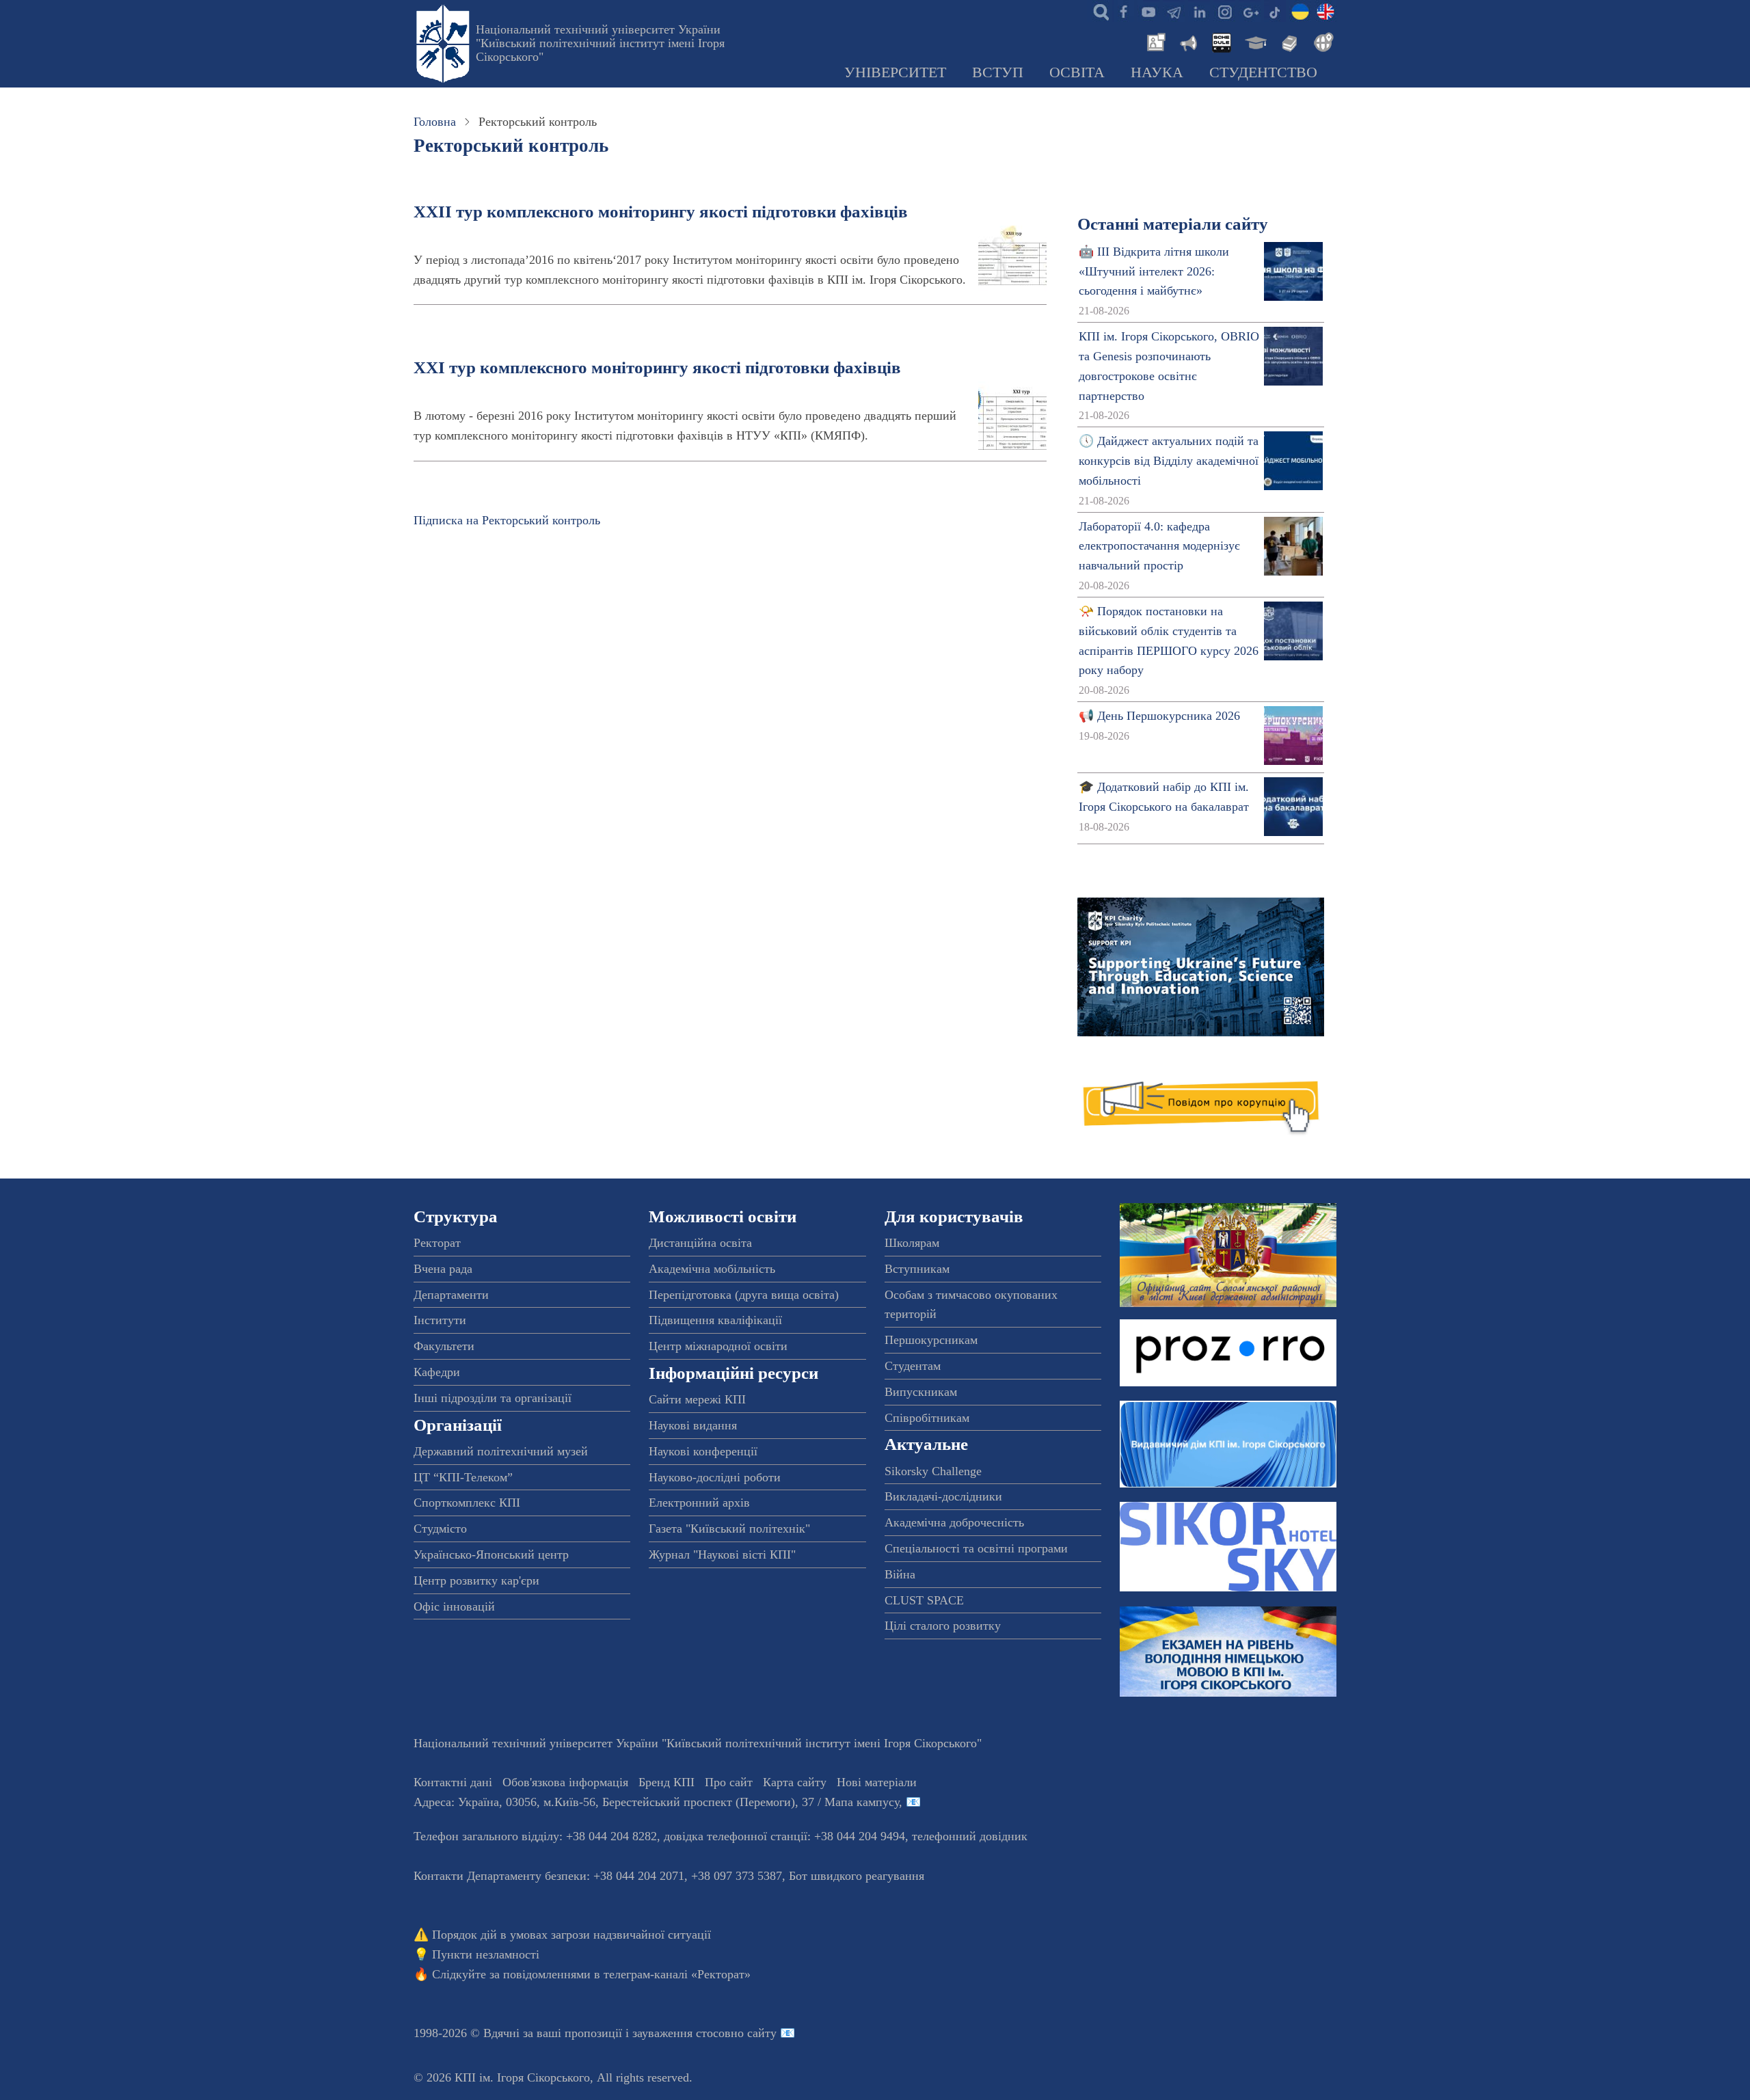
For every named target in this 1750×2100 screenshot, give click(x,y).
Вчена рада (443, 1269)
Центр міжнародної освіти (718, 1346)
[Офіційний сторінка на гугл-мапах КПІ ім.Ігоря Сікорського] (1250, 11)
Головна (435, 122)
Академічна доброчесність (954, 1522)
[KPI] (1325, 11)
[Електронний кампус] (1254, 41)
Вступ (998, 72)
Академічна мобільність (712, 1269)
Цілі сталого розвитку (943, 1626)
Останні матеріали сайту (1173, 224)
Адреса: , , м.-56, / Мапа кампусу (656, 1802)
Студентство (1263, 72)
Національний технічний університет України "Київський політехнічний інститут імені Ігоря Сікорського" (600, 43)
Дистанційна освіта (700, 1243)
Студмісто (440, 1529)
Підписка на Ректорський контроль (507, 520)
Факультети (444, 1346)
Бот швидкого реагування (857, 1876)
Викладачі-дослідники (943, 1496)
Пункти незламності (486, 1954)
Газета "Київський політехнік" (729, 1529)
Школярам (912, 1243)
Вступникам (917, 1269)
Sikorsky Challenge (933, 1471)
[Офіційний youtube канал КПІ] (1148, 11)
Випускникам (921, 1392)
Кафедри (437, 1372)
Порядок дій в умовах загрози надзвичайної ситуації (571, 1935)
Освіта (1077, 72)
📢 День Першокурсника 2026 (1159, 716)
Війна (900, 1574)
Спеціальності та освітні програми (976, 1548)
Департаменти (451, 1295)
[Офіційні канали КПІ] (1174, 11)
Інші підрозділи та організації (493, 1398)
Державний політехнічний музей (501, 1451)
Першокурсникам (931, 1340)
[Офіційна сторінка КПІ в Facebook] (1123, 11)
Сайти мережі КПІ (697, 1399)
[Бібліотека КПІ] (1288, 41)
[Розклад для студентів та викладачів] (1221, 41)
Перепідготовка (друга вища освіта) (744, 1295)
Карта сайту (795, 1782)
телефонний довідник (970, 1836)
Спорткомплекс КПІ (467, 1503)
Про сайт (729, 1782)
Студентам (913, 1366)
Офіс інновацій (454, 1606)
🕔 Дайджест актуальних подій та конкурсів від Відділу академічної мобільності (1169, 461)
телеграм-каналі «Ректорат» (677, 1974)
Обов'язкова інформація (565, 1782)
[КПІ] (1300, 11)
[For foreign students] (1321, 41)
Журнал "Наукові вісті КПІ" (722, 1554)
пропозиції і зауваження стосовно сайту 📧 (680, 2033)
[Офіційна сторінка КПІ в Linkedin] (1199, 11)
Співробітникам (927, 1418)
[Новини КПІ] (1154, 41)
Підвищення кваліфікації (715, 1320)
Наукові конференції (703, 1451)
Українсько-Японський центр (491, 1554)
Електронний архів (699, 1503)
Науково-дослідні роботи (715, 1477)
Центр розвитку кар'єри (476, 1580)
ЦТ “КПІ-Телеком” (463, 1477)
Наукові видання (693, 1425)
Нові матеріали (877, 1782)
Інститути (440, 1320)
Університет (895, 72)
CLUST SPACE (924, 1600)
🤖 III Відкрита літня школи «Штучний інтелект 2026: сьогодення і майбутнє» (1154, 271)
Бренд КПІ (667, 1782)
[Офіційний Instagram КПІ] (1224, 11)
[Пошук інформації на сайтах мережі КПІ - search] (1098, 11)
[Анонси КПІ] (1187, 41)
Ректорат (437, 1243)
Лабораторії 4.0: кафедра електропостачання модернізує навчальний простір (1159, 546)
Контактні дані (453, 1782)
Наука (1157, 72)
